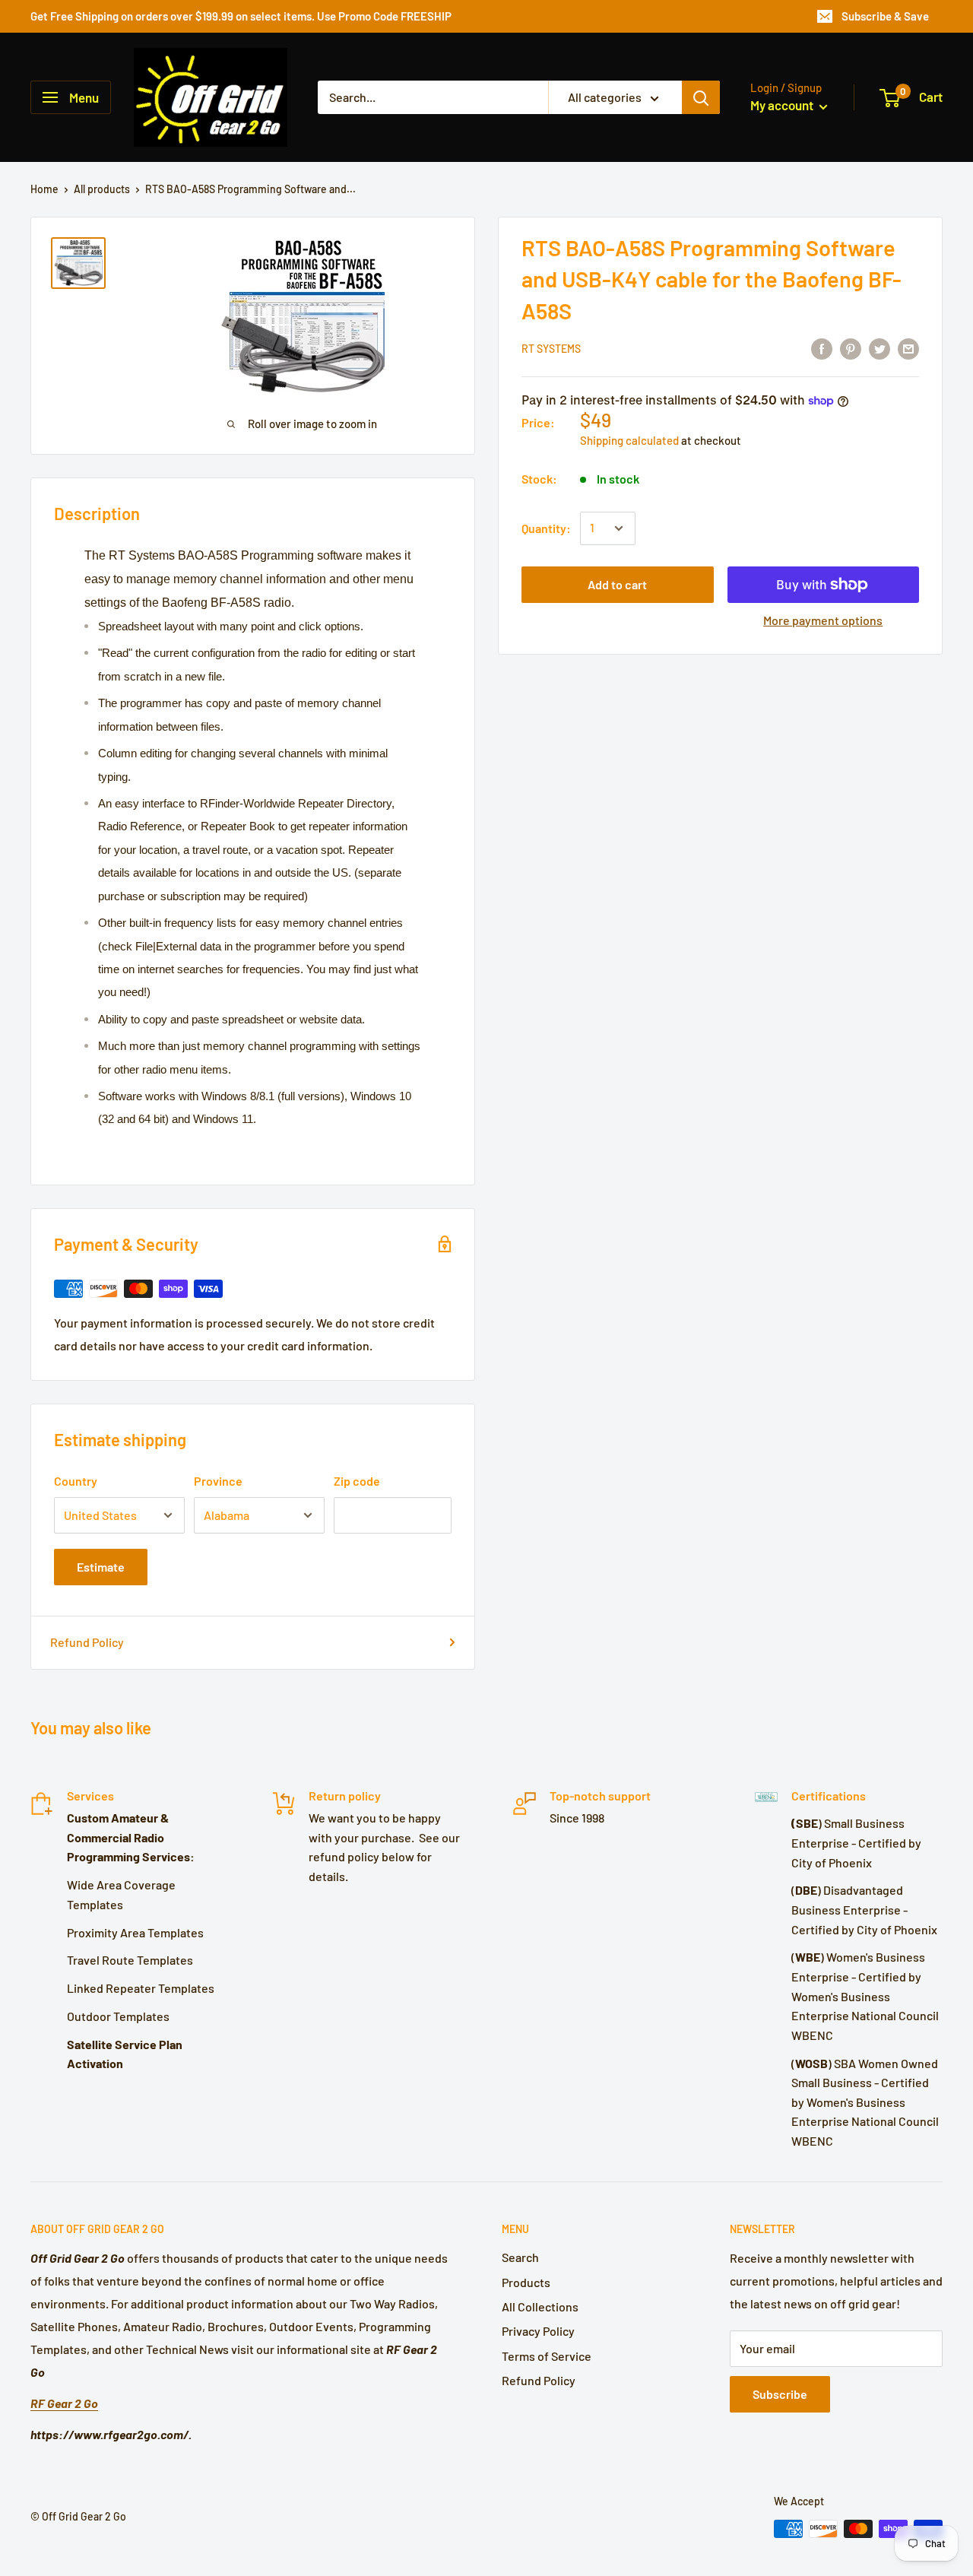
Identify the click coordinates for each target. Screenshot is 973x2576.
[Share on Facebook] (822, 348)
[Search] (701, 97)
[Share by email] (908, 348)
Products (526, 2282)
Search (520, 2257)
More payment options (823, 620)
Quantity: (546, 528)
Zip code (357, 1481)
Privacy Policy (538, 2331)
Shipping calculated (629, 440)
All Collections (540, 2306)
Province (218, 1481)
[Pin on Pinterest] (851, 348)
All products (102, 189)
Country (76, 1481)
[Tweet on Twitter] (880, 348)
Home (44, 189)
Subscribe (780, 2394)
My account (783, 105)
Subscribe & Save (885, 16)
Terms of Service (547, 2356)
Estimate (101, 1567)
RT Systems (551, 349)
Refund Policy (87, 1642)
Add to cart (617, 584)
